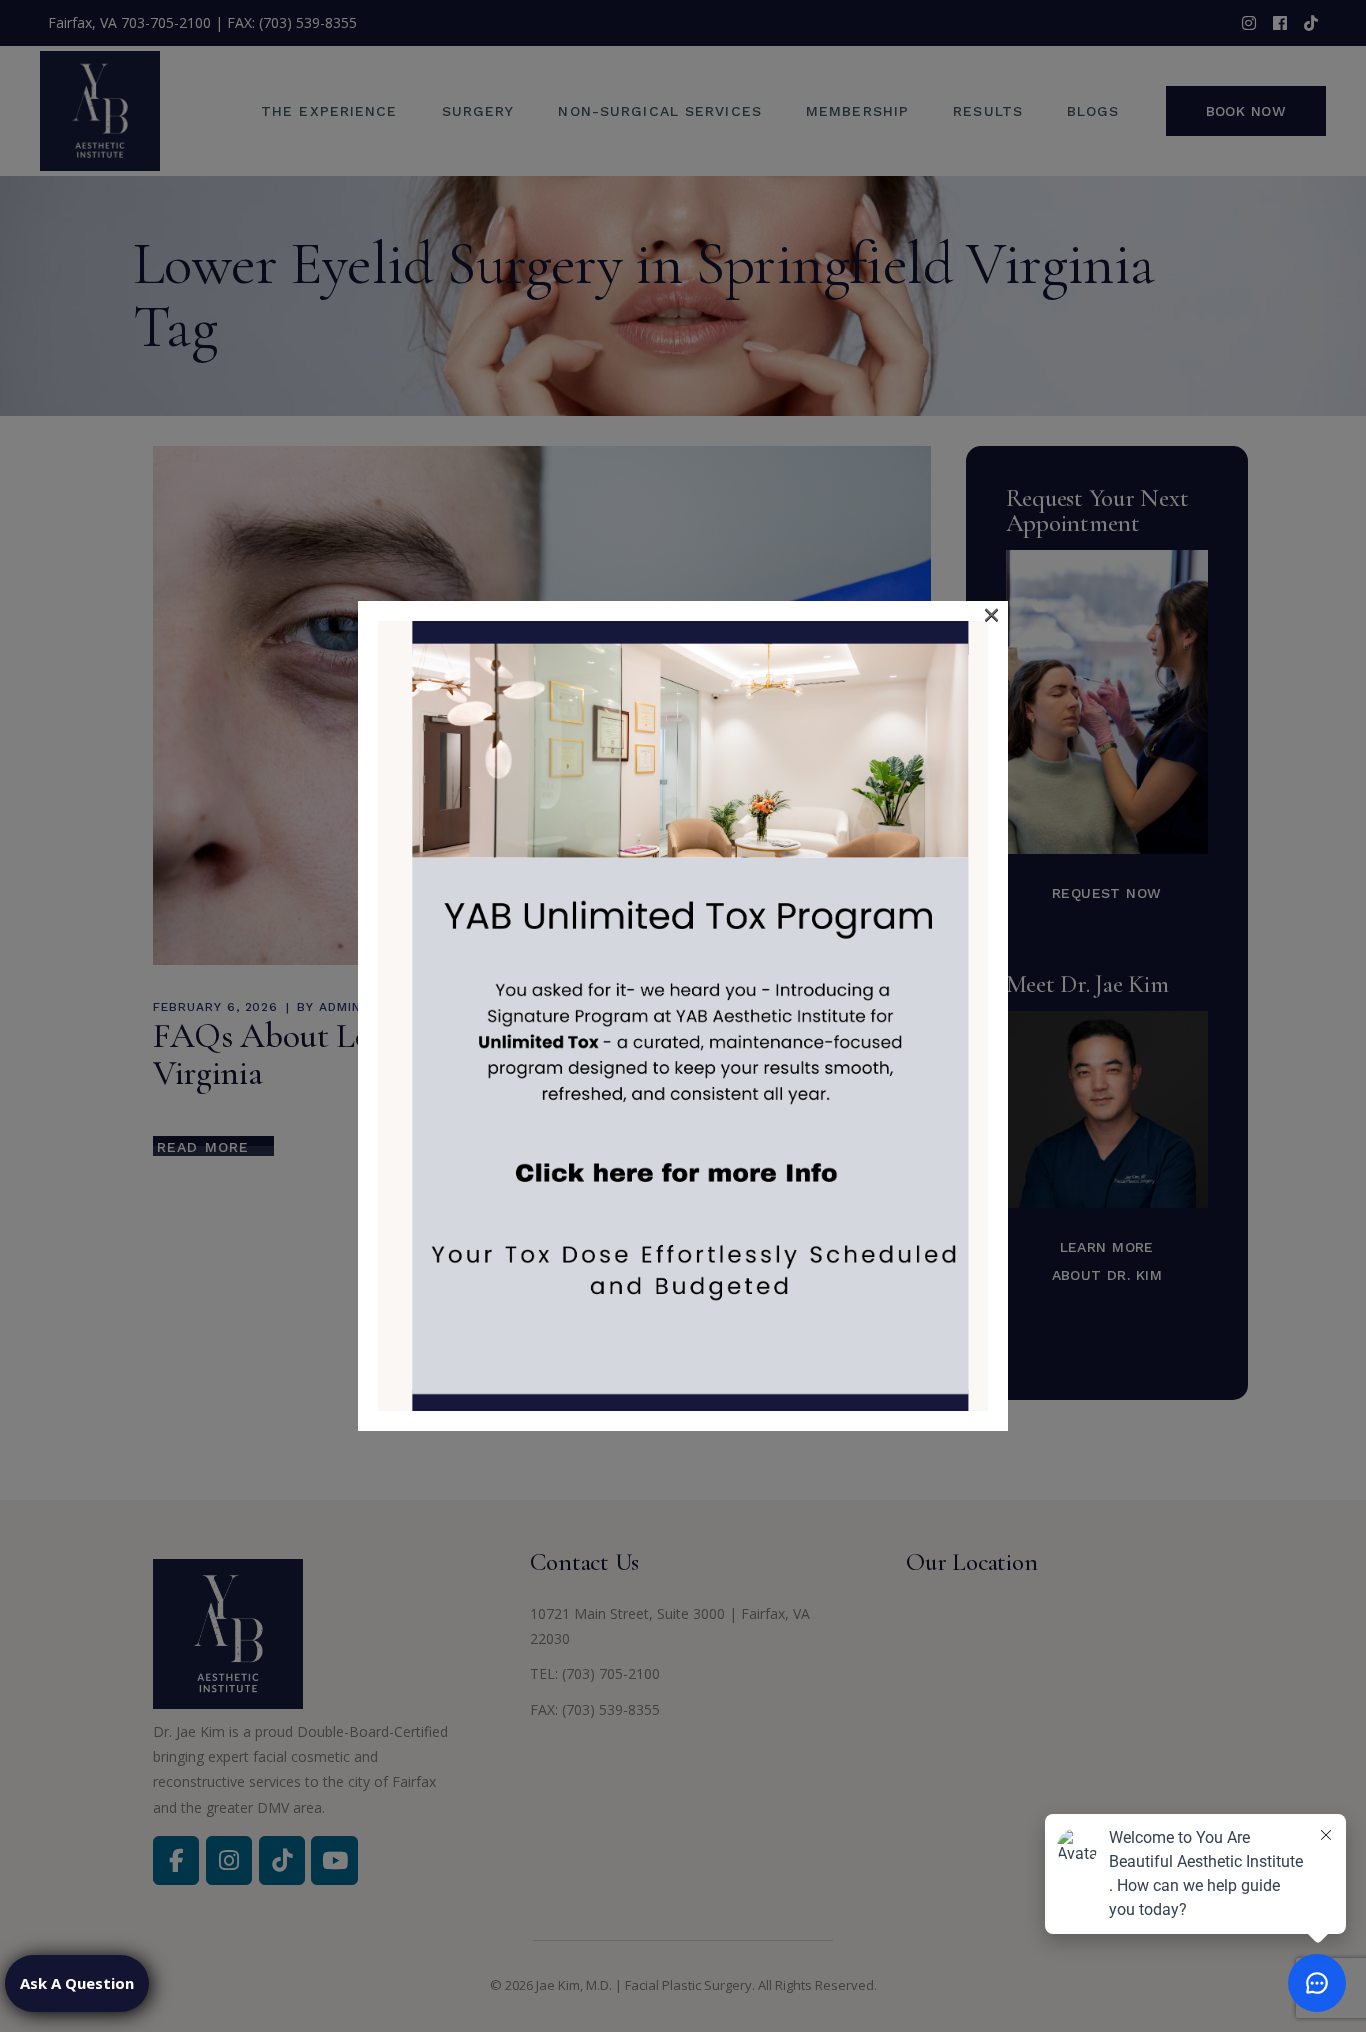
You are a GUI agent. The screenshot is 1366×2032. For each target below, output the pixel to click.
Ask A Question (77, 1983)
